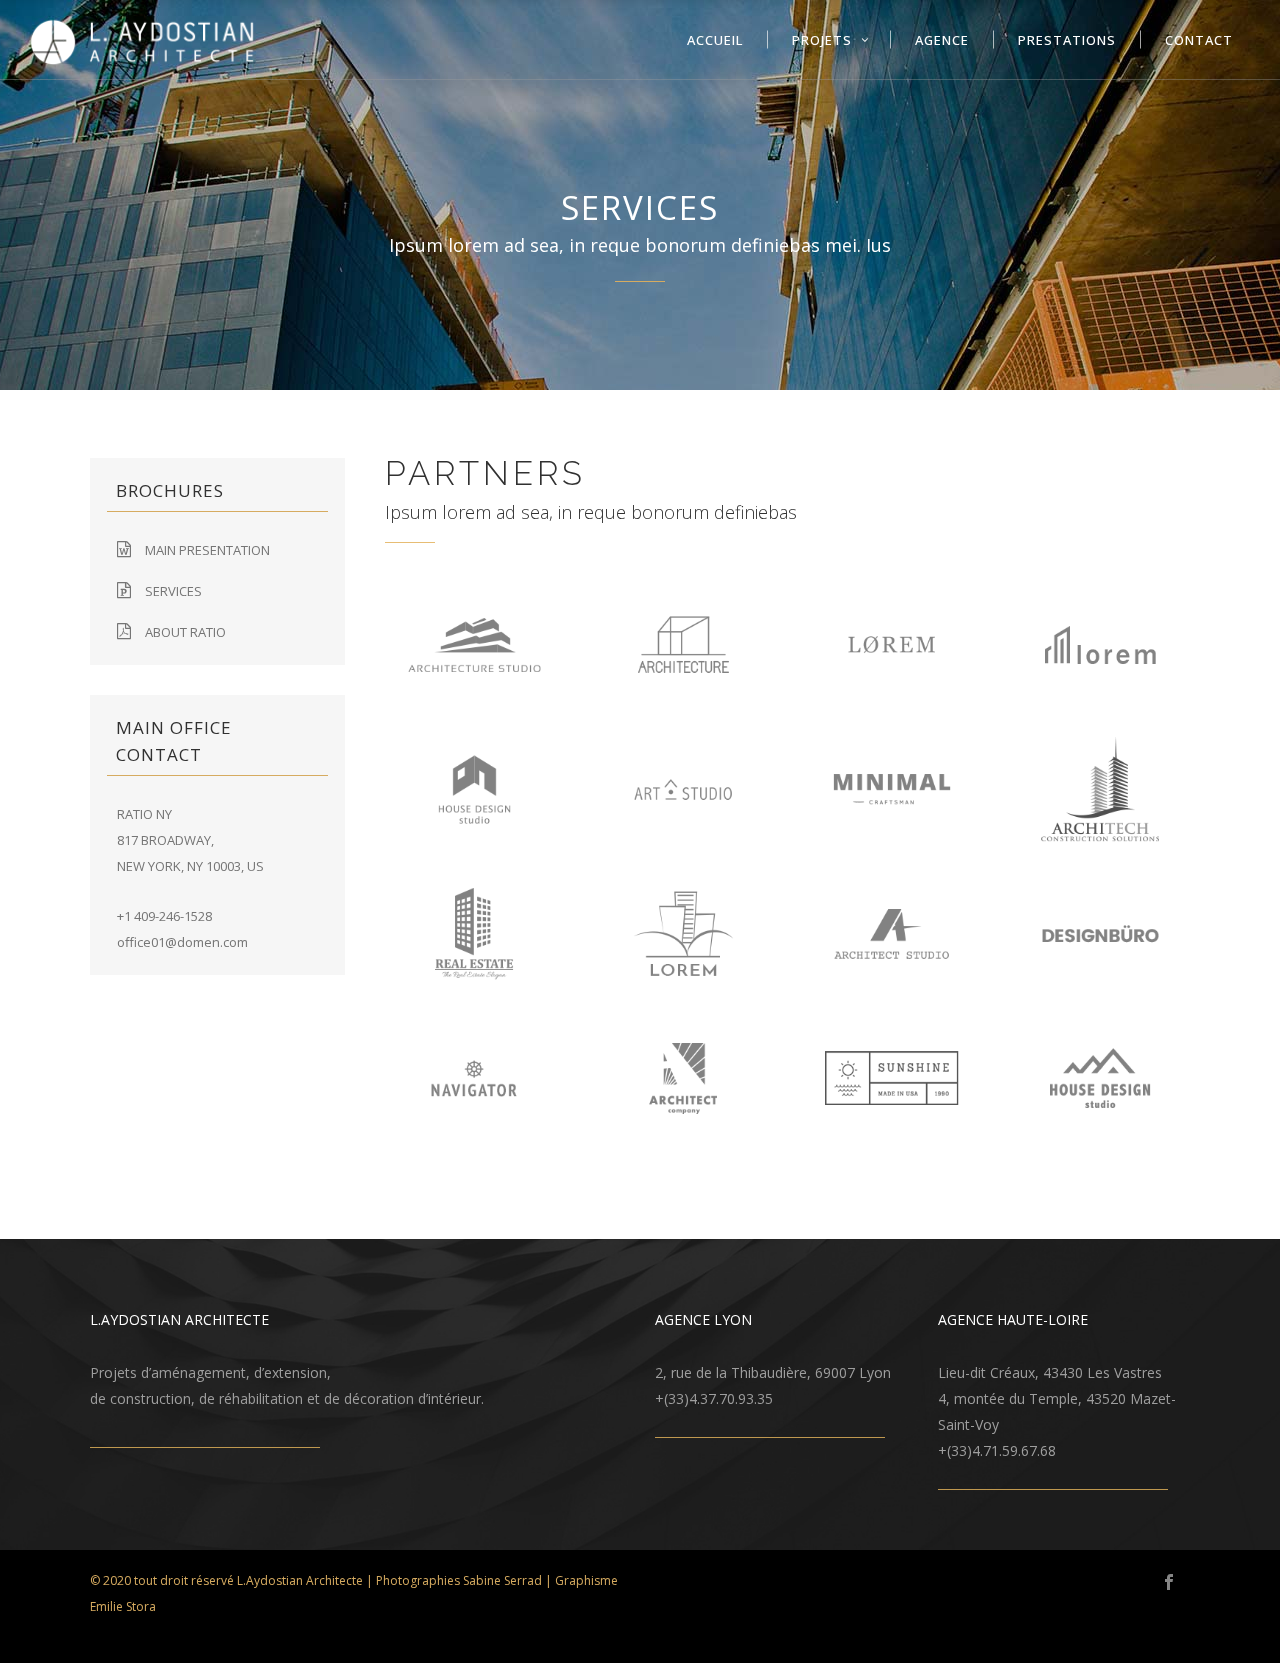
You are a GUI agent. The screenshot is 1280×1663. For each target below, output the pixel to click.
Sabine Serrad (502, 1580)
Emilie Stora (123, 1606)
